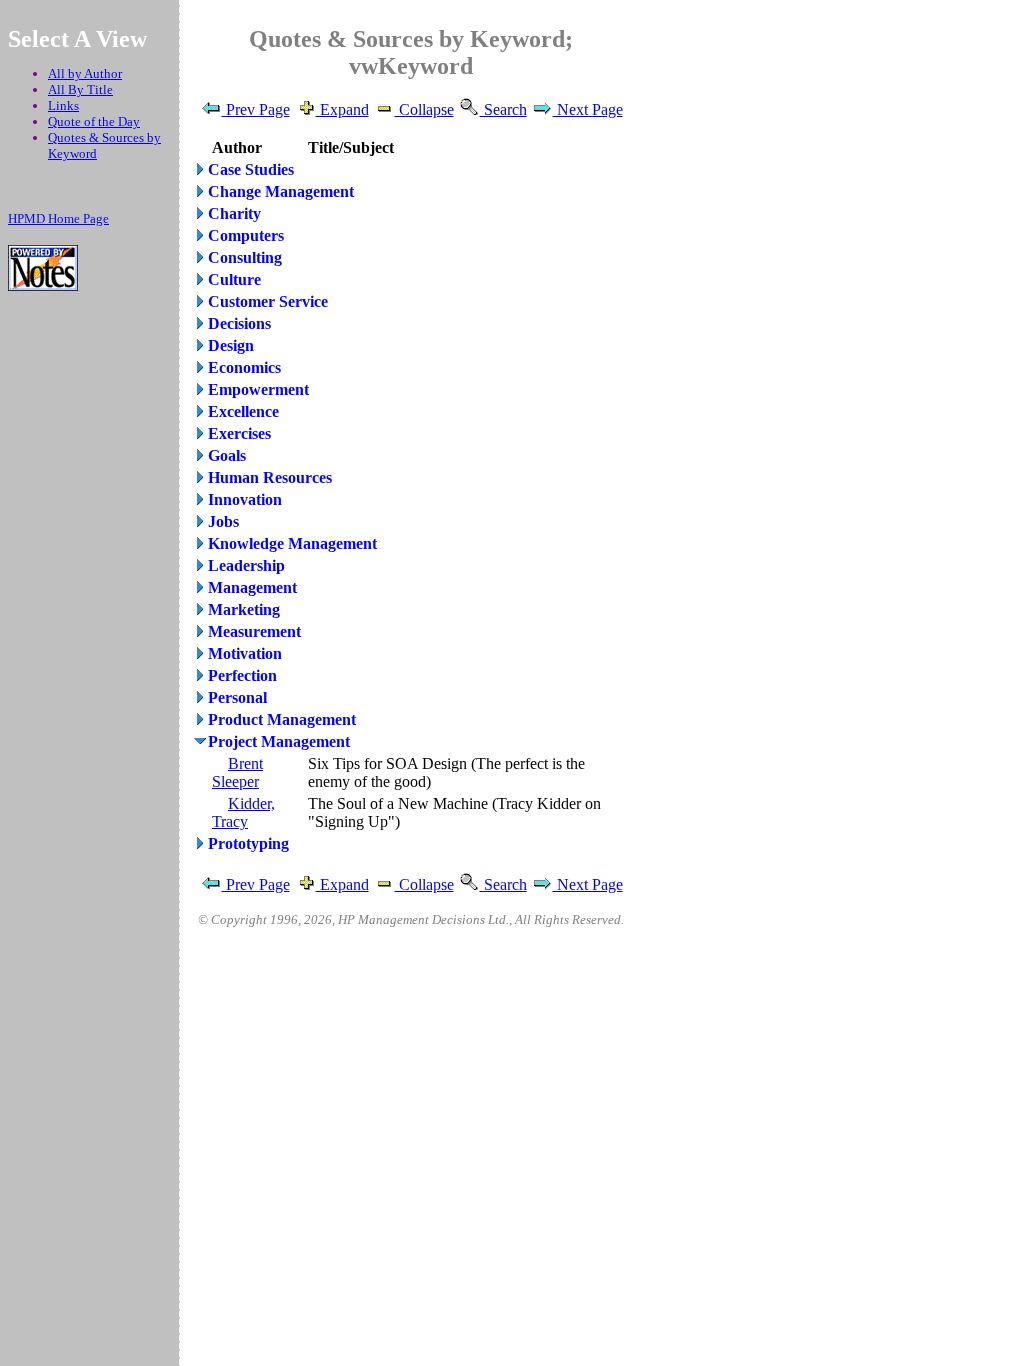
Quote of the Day (94, 121)
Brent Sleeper (237, 772)
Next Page (588, 109)
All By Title (80, 89)
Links (63, 105)
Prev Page (256, 109)
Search (503, 109)
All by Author (85, 73)
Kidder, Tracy (243, 812)
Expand (342, 109)
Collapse (424, 109)
